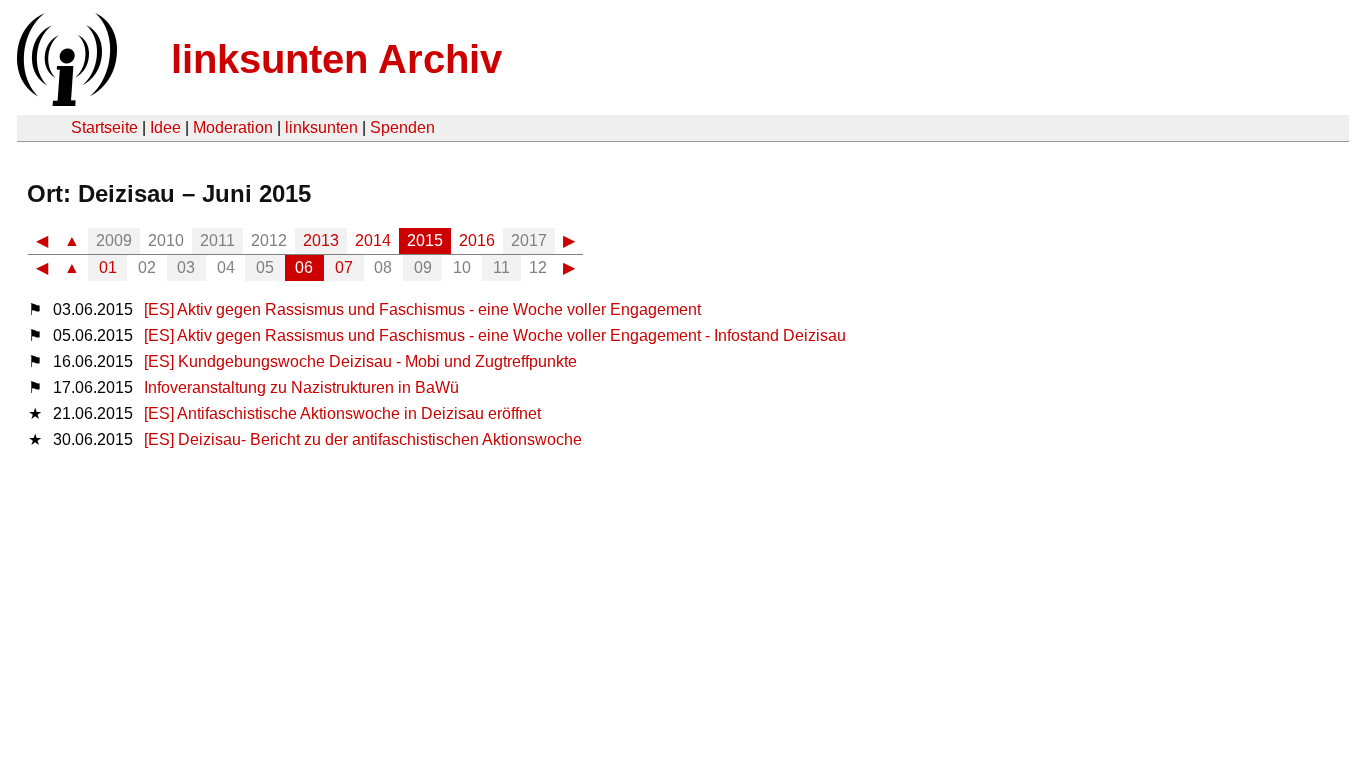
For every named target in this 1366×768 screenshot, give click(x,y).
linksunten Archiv (336, 59)
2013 (321, 240)
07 (344, 267)
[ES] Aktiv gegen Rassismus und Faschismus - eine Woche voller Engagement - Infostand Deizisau (495, 335)
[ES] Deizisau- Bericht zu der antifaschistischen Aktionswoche (363, 439)
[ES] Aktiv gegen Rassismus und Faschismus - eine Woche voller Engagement (422, 309)
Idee (165, 127)
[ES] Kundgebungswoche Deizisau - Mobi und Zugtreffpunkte (360, 361)
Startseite (104, 127)
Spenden (402, 127)
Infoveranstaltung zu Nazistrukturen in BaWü (301, 387)
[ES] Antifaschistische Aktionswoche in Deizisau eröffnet (342, 413)
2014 (373, 240)
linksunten (321, 127)
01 (108, 267)
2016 (477, 240)
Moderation (233, 127)
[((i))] (65, 100)
